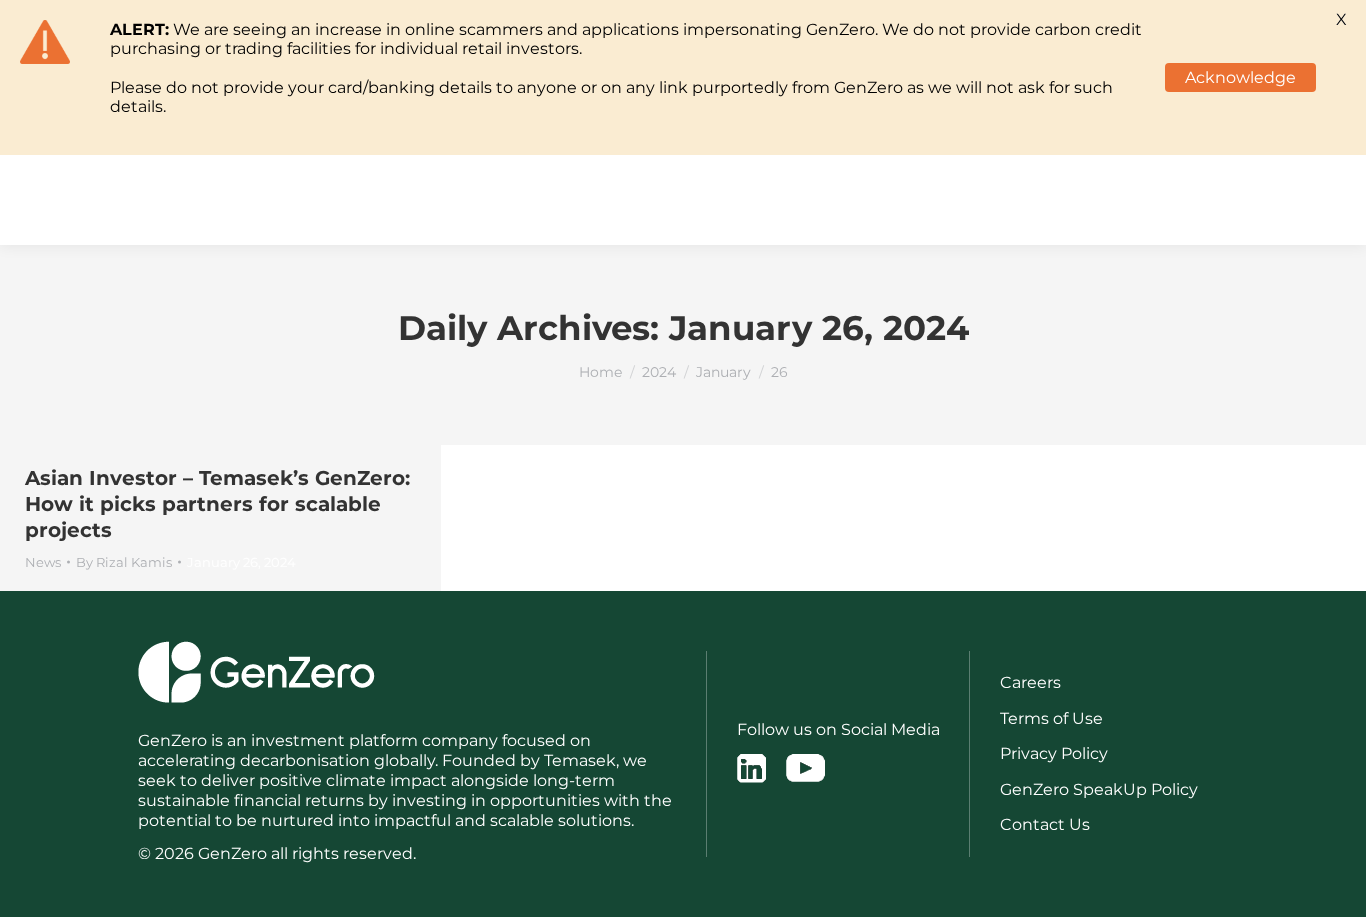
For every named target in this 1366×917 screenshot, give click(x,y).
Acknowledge (1240, 77)
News (43, 562)
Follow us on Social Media (838, 729)
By (124, 562)
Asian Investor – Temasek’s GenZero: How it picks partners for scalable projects (217, 504)
